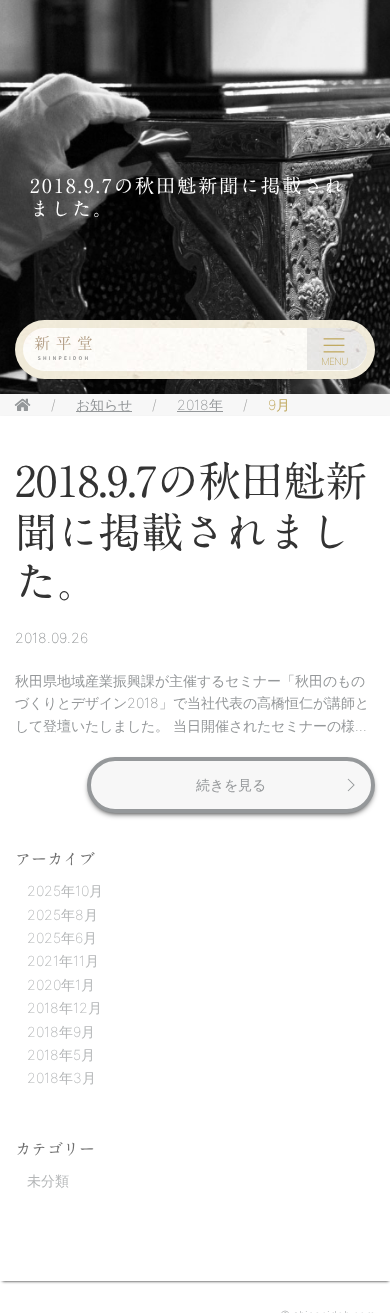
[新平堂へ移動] (23, 404)
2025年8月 (62, 914)
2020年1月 (61, 984)
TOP (353, 1244)
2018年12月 (64, 1007)
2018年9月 (61, 1031)
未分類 (48, 1180)
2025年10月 (65, 890)
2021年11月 (63, 960)
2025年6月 (62, 937)
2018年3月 (61, 1077)
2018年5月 (61, 1054)
